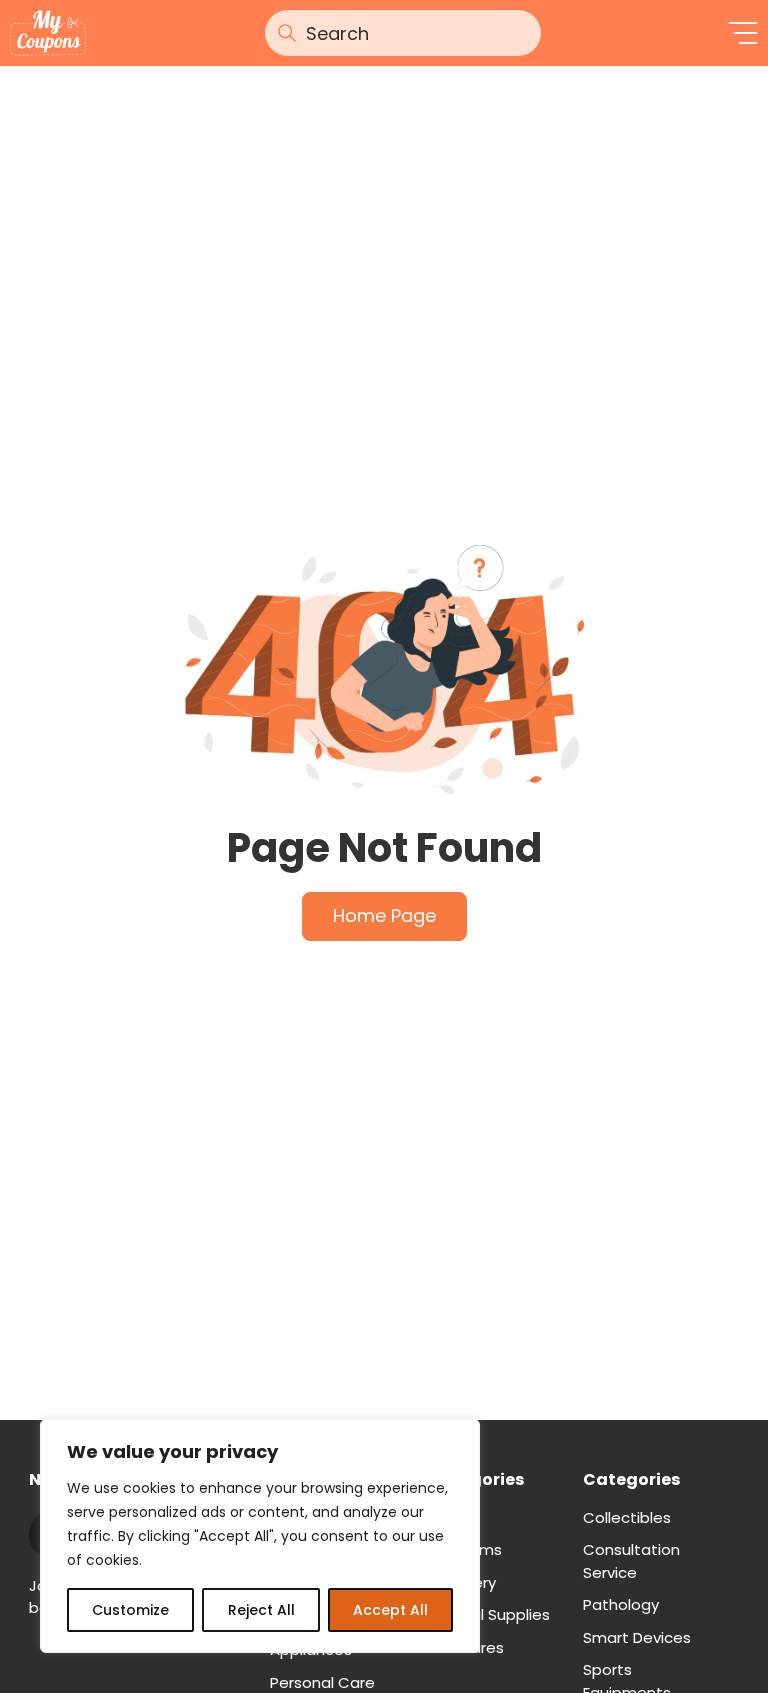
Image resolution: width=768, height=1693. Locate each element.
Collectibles (627, 1517)
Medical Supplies (488, 1614)
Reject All (261, 1610)
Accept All (390, 1610)
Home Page (384, 915)
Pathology (621, 1604)
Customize (130, 1610)
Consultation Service (631, 1561)
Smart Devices (637, 1637)
